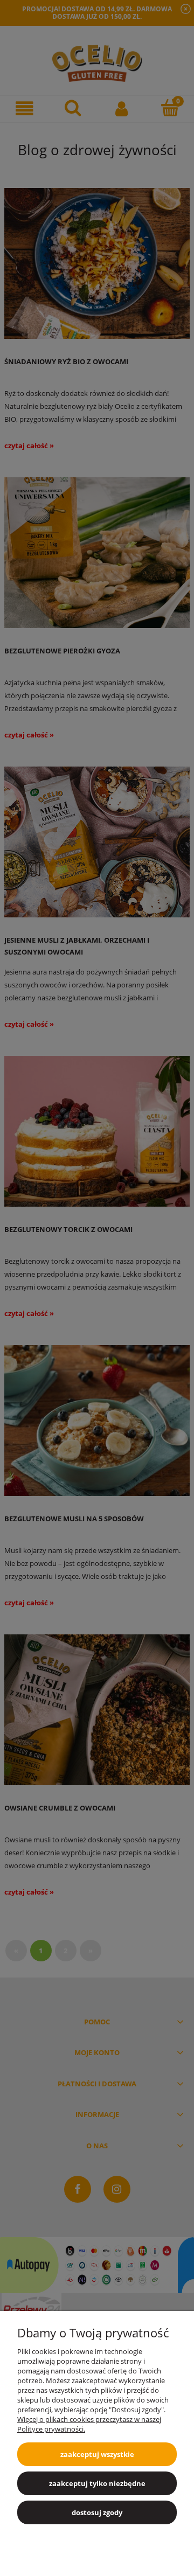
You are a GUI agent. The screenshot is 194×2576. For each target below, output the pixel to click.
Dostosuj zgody (97, 2512)
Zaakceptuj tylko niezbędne (97, 2483)
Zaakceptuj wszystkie (97, 2454)
